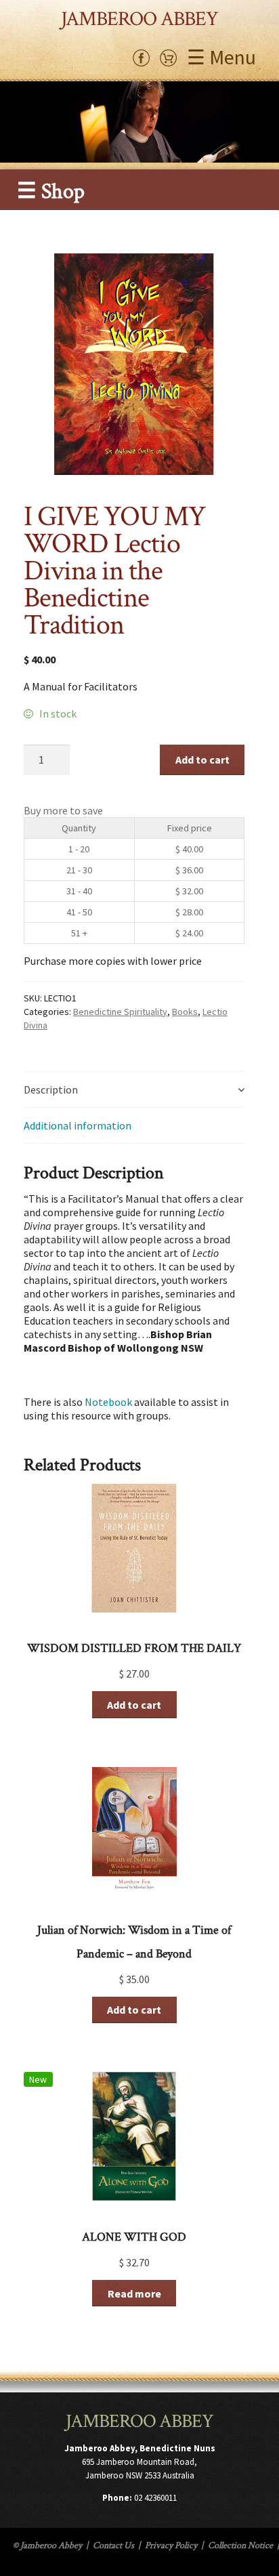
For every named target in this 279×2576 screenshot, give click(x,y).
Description (51, 1089)
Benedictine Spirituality (120, 1012)
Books (185, 1012)
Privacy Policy (171, 2546)
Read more (134, 2293)
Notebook (108, 1402)
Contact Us (113, 2546)
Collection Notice (240, 2546)
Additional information (78, 1125)
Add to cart (202, 760)
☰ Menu (221, 57)
